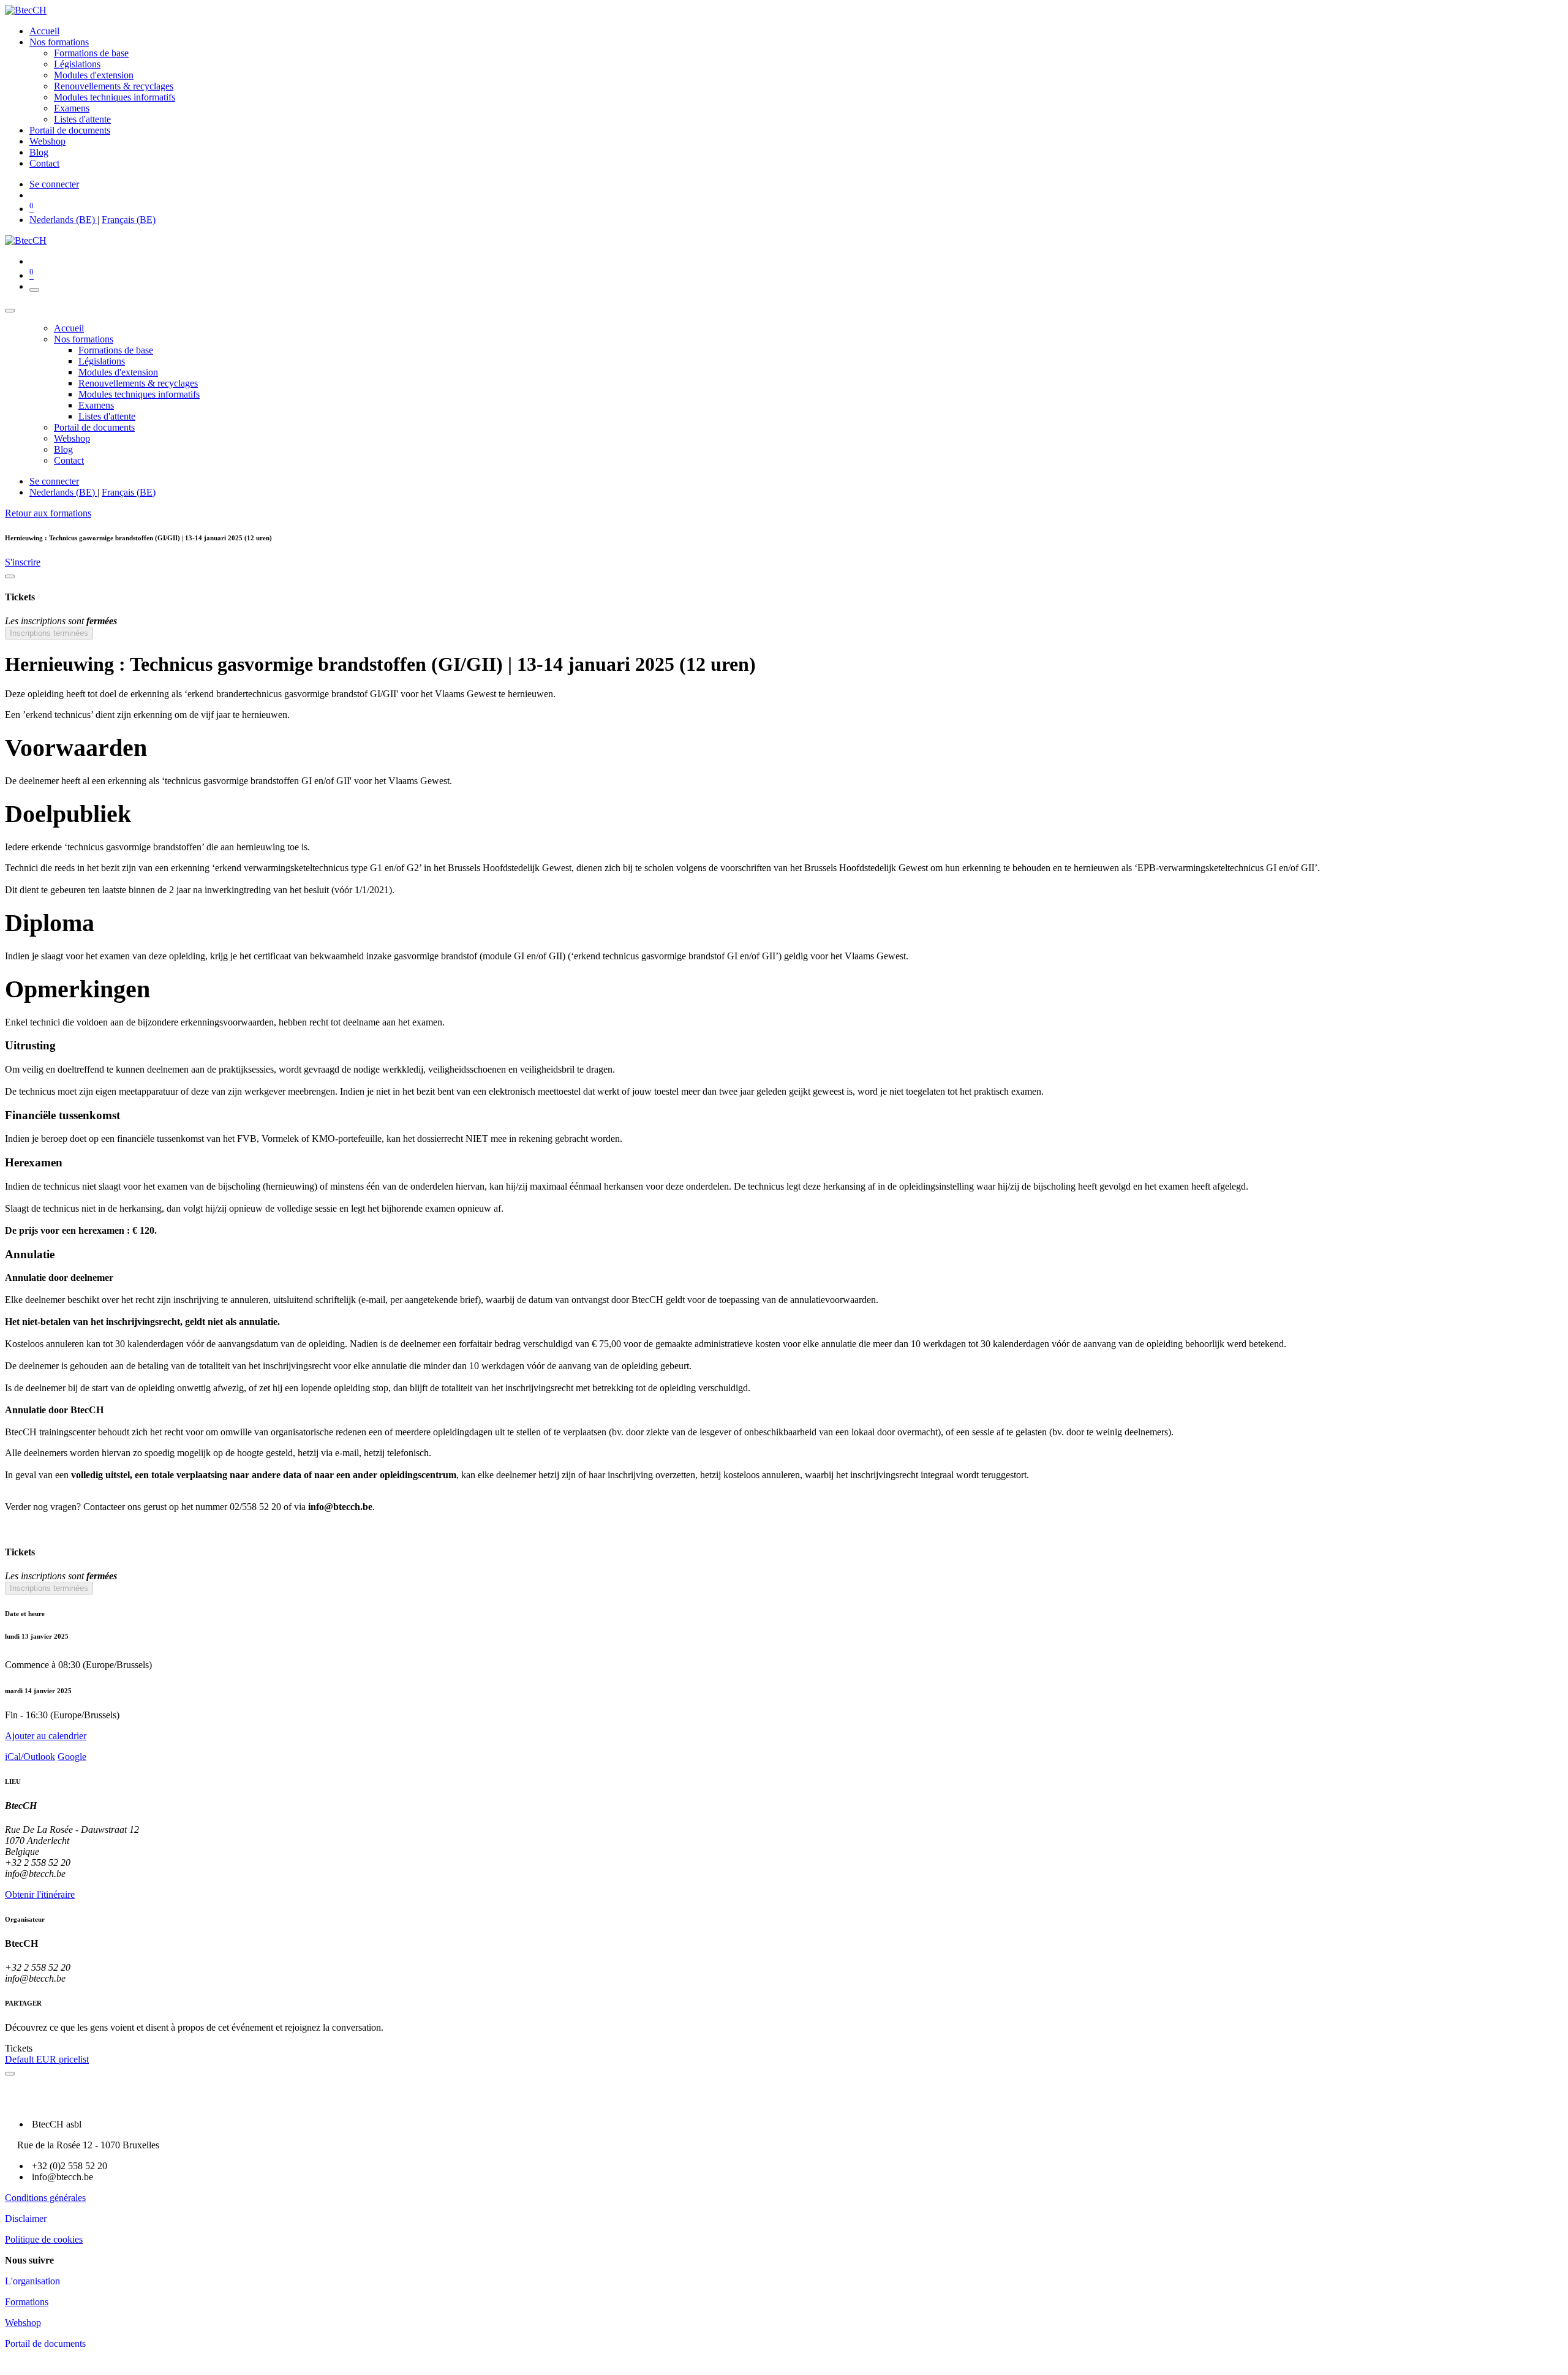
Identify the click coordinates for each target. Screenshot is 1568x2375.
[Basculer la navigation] (34, 290)
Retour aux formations (48, 513)
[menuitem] (44, 31)
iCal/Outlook (30, 1757)
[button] (784, 1736)
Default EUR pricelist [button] (47, 2059)
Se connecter (54, 184)
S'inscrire (23, 562)
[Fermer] (10, 311)
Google (72, 1757)
